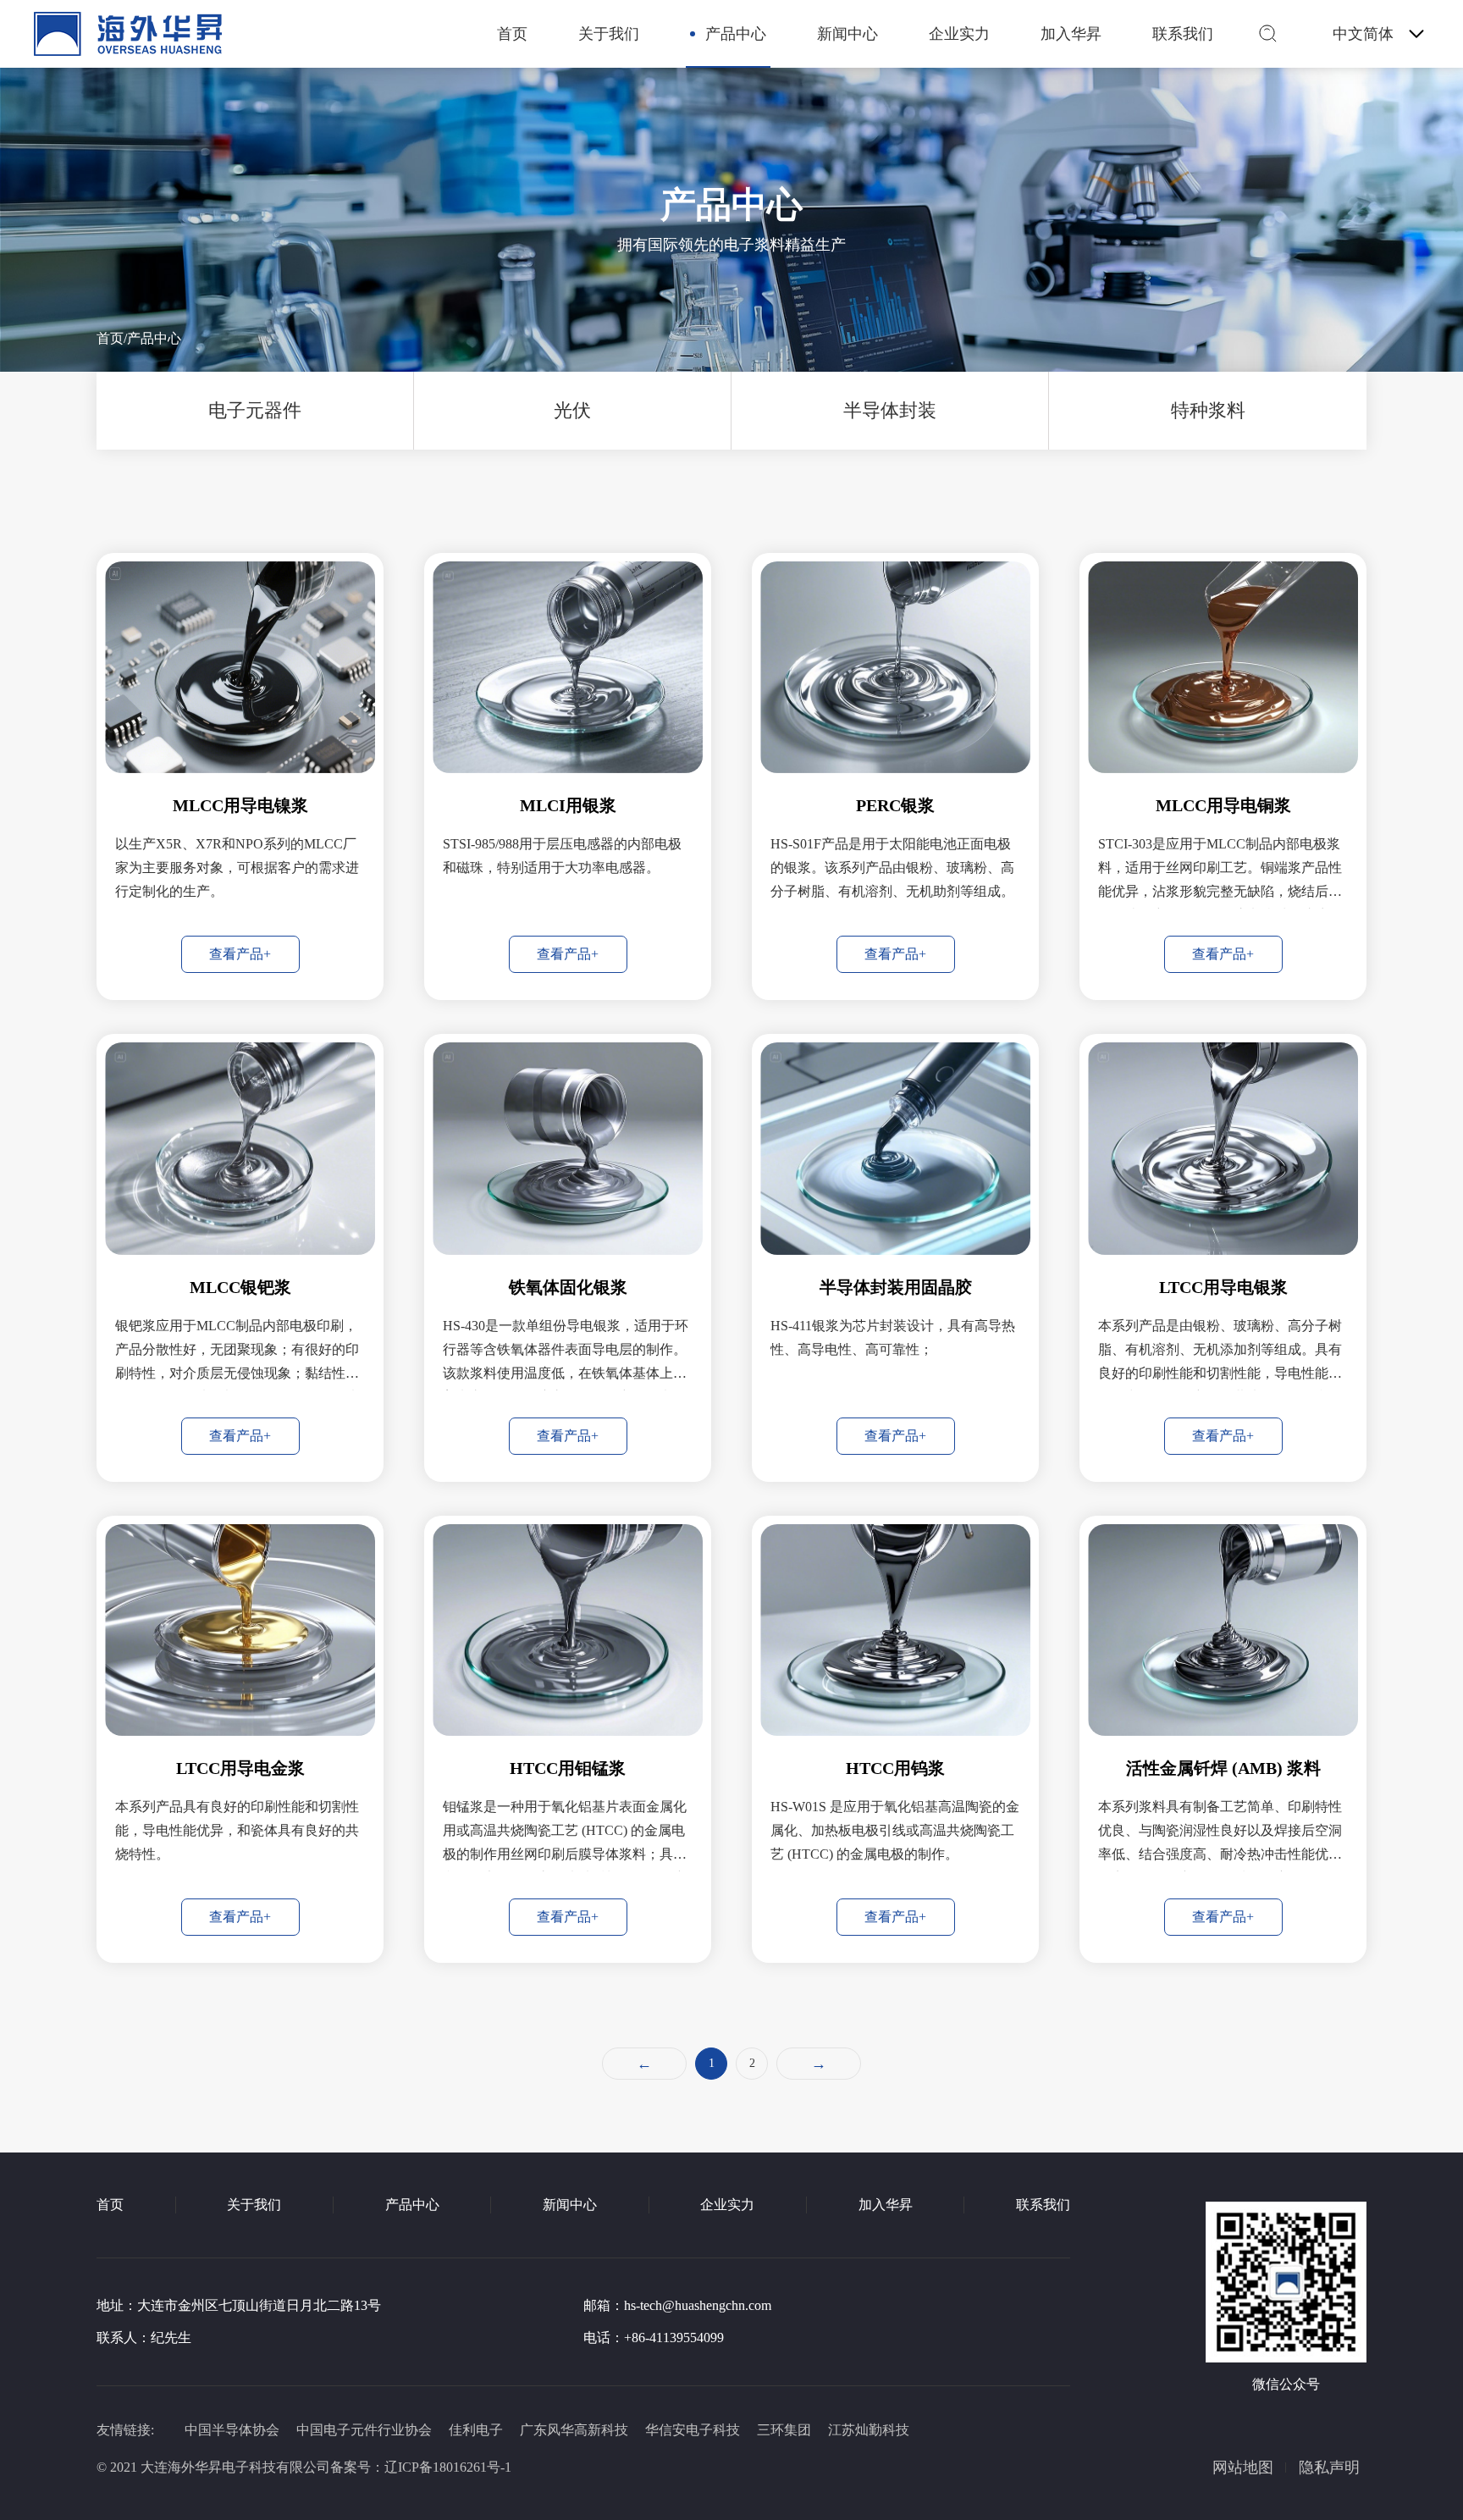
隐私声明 (1329, 2467)
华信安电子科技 (693, 2430)
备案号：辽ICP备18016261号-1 (421, 2467)
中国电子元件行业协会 (364, 2430)
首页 (512, 34)
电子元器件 (255, 410)
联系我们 (1183, 34)
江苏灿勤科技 (869, 2430)
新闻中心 (847, 34)
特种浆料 (1208, 410)
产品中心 (736, 34)
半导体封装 (890, 410)
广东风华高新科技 (574, 2430)
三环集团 (784, 2430)
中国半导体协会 (232, 2430)
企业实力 (959, 34)
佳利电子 (476, 2430)
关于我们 (609, 34)
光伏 (572, 410)
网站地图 (1243, 2467)
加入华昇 (1071, 34)
